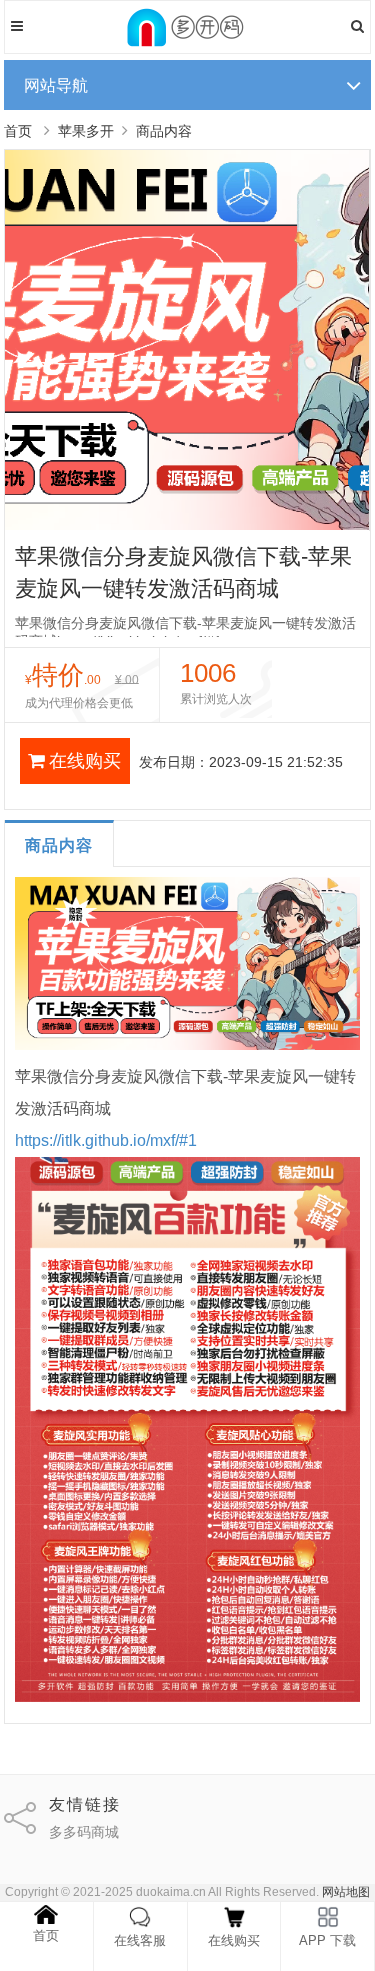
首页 (18, 131)
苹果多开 (86, 131)
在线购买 (85, 761)
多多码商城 (84, 1832)
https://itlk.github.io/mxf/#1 (106, 1140)
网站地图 (346, 1892)
